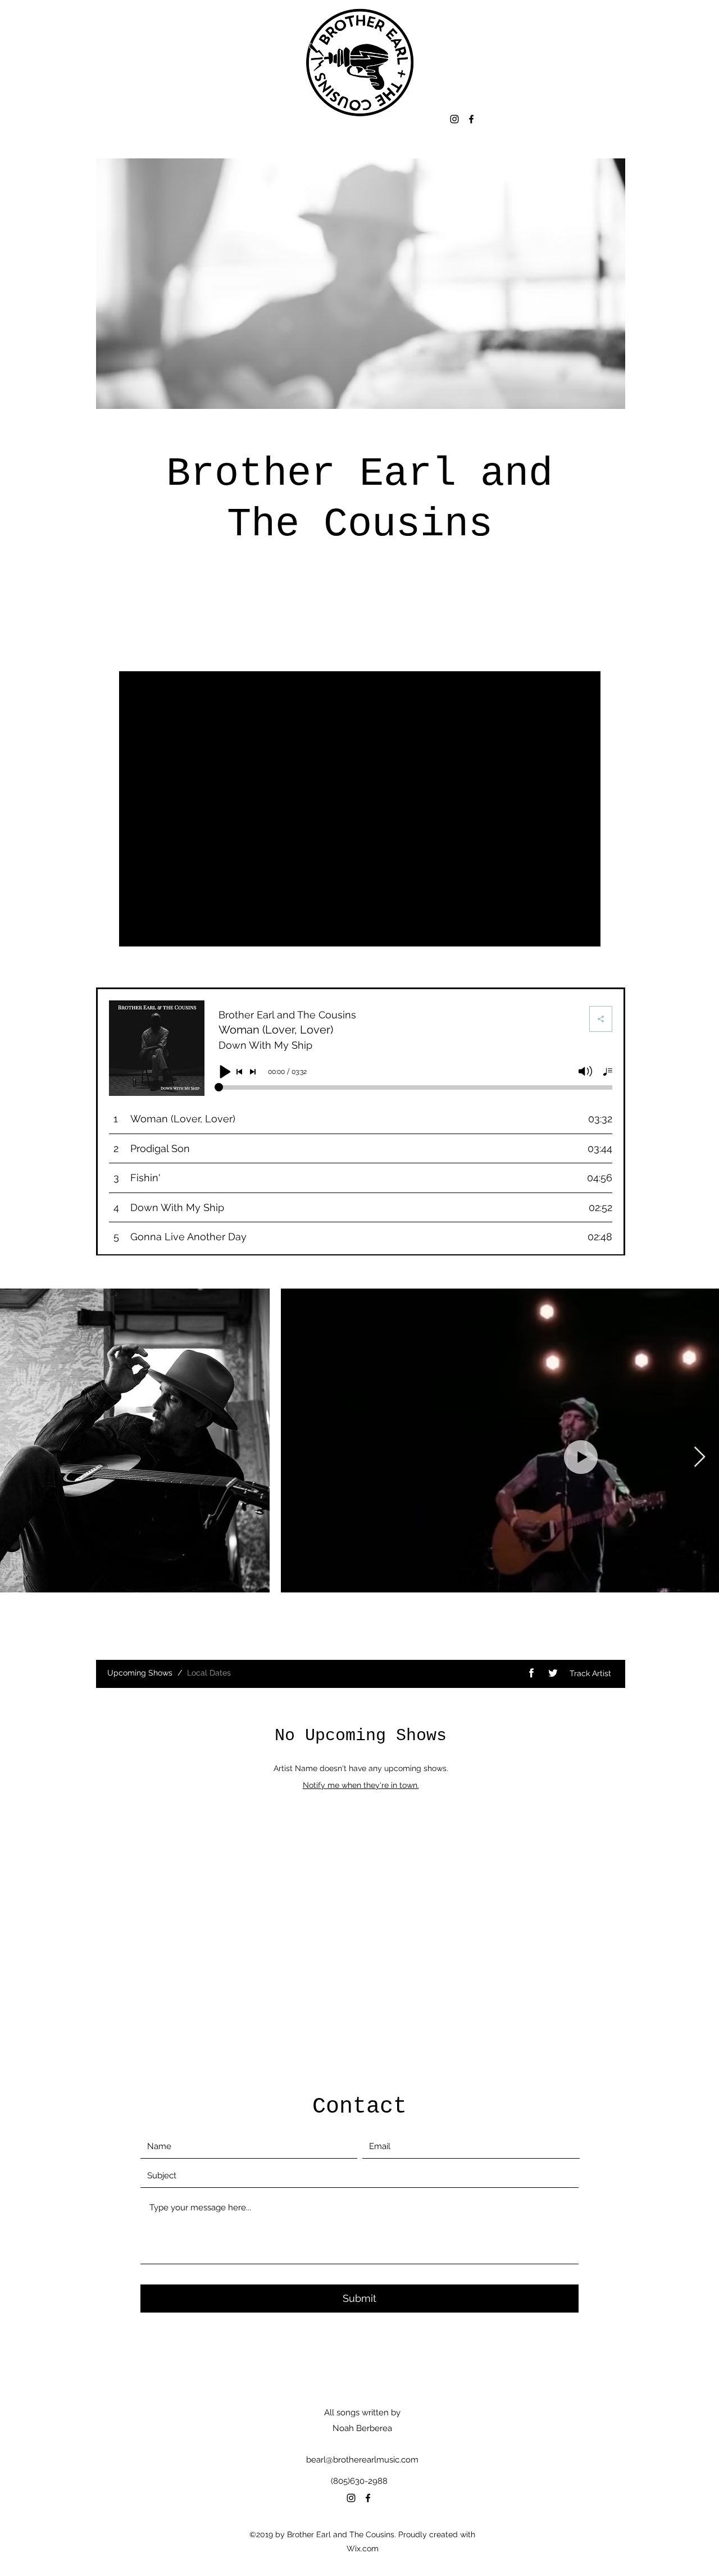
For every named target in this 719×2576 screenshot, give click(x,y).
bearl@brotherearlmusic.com (362, 2460)
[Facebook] (471, 119)
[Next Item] (700, 1457)
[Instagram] (454, 119)
